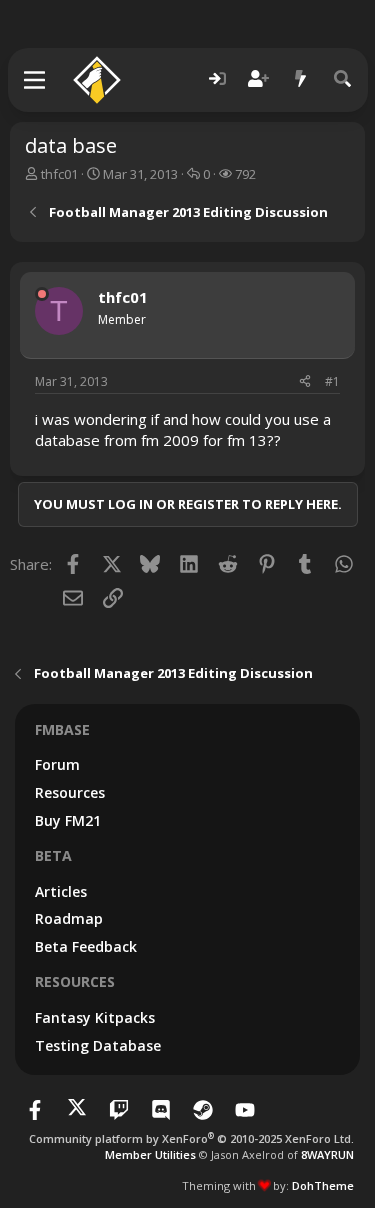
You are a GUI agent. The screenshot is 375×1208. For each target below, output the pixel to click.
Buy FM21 (68, 820)
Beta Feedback (86, 946)
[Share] (305, 382)
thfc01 (59, 174)
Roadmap (69, 918)
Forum (57, 764)
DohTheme (323, 1185)
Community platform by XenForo (191, 1138)
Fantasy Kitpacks (95, 1017)
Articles (61, 891)
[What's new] (301, 79)
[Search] (343, 79)
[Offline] (42, 294)
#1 (332, 381)
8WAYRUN (327, 1154)
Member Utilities (150, 1154)
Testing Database (98, 1045)
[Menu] (35, 80)
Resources (70, 792)
